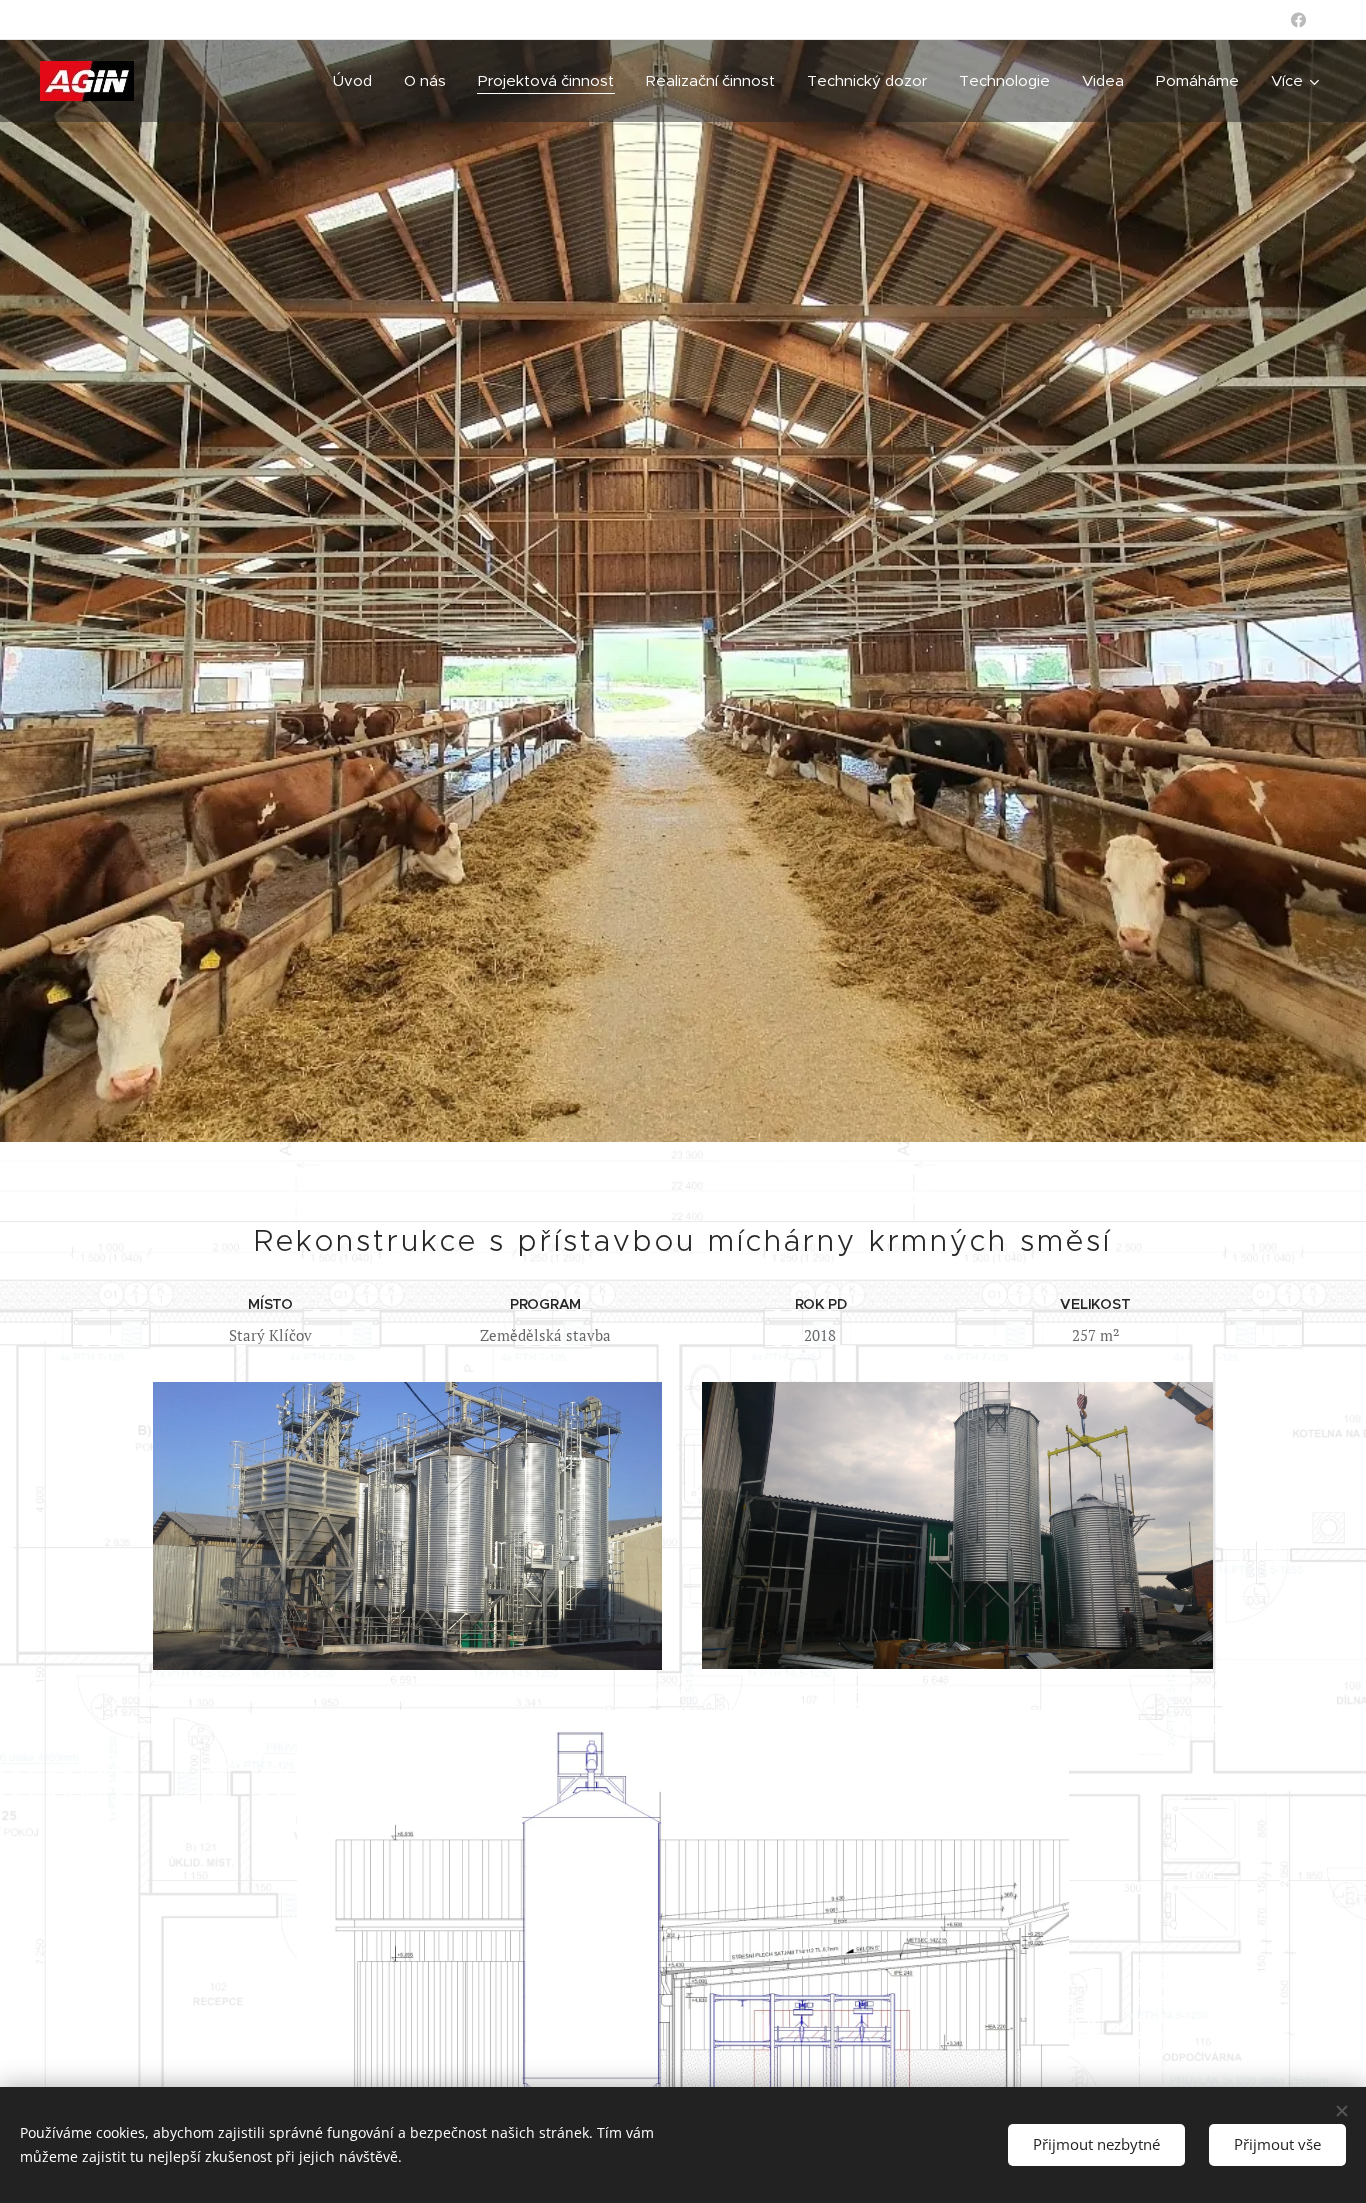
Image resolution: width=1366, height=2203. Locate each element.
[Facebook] (1298, 20)
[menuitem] (358, 81)
